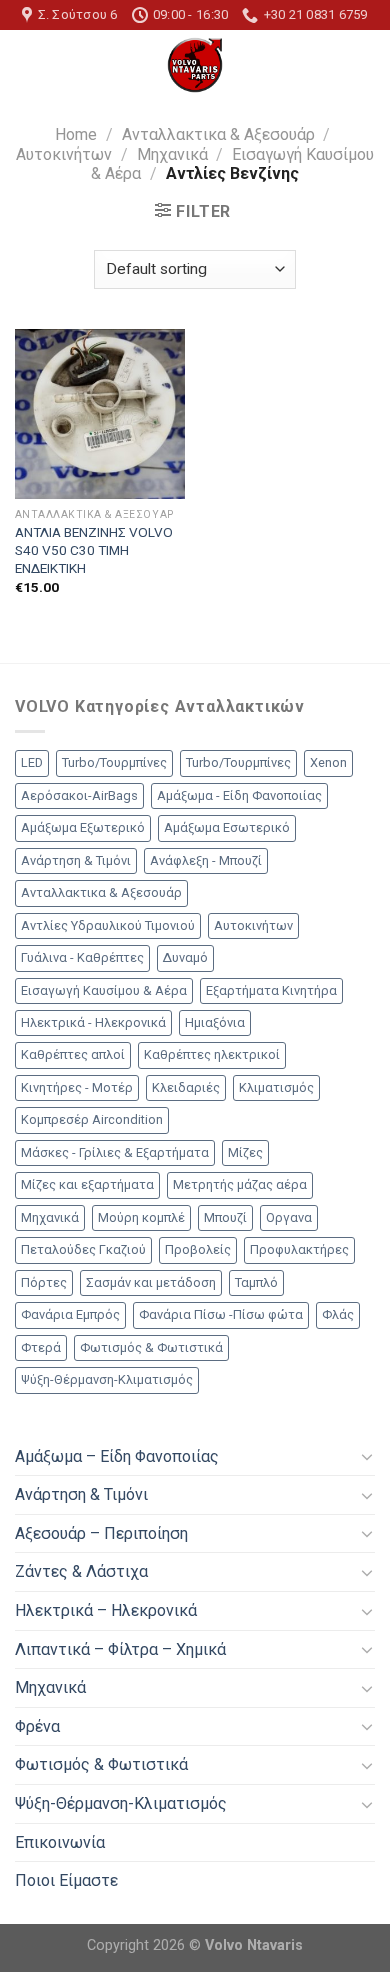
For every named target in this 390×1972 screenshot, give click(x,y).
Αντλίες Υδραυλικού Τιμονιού (108, 925)
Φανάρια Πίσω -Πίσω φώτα (221, 1314)
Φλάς (338, 1314)
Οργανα (289, 1217)
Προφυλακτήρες (299, 1249)
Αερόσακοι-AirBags (79, 795)
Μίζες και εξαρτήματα (87, 1184)
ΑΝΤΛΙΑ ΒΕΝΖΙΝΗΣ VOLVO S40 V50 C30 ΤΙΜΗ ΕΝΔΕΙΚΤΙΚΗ (94, 549)
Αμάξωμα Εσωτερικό (227, 827)
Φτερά (41, 1347)
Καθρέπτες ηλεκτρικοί (212, 1054)
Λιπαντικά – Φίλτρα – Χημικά (120, 1649)
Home (76, 134)
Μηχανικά (172, 154)
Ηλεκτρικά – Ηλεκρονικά (106, 1610)
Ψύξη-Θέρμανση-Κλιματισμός (107, 1379)
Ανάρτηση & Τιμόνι (76, 860)
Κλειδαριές (186, 1087)
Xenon (328, 762)
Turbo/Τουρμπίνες (114, 762)
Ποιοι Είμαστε (66, 1880)
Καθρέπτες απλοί (73, 1054)
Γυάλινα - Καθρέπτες (82, 957)
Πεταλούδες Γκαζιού (83, 1249)
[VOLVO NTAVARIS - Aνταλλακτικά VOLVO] (195, 65)
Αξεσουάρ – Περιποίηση (101, 1533)
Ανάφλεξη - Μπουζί (206, 860)
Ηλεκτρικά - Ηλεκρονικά (93, 1022)
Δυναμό (185, 957)
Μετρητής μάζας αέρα (240, 1184)
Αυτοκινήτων (64, 154)
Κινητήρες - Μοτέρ (77, 1087)
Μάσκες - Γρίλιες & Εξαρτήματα (115, 1152)
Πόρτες (44, 1282)
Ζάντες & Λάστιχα (81, 1571)
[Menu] (27, 65)
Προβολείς (198, 1249)
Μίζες (245, 1152)
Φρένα (37, 1726)
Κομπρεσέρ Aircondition (92, 1119)
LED (32, 762)
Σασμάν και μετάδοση (151, 1282)
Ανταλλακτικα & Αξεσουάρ (218, 134)
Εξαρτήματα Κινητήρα (271, 990)
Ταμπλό (256, 1282)
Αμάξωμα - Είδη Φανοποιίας (239, 795)
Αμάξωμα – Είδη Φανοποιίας (117, 1456)
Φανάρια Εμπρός (70, 1314)
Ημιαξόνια (215, 1022)
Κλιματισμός (276, 1087)
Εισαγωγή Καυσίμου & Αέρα (104, 990)
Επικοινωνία (60, 1842)
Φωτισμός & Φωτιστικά (151, 1347)
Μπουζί (225, 1217)
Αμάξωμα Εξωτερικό (83, 827)
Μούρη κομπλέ (141, 1217)
